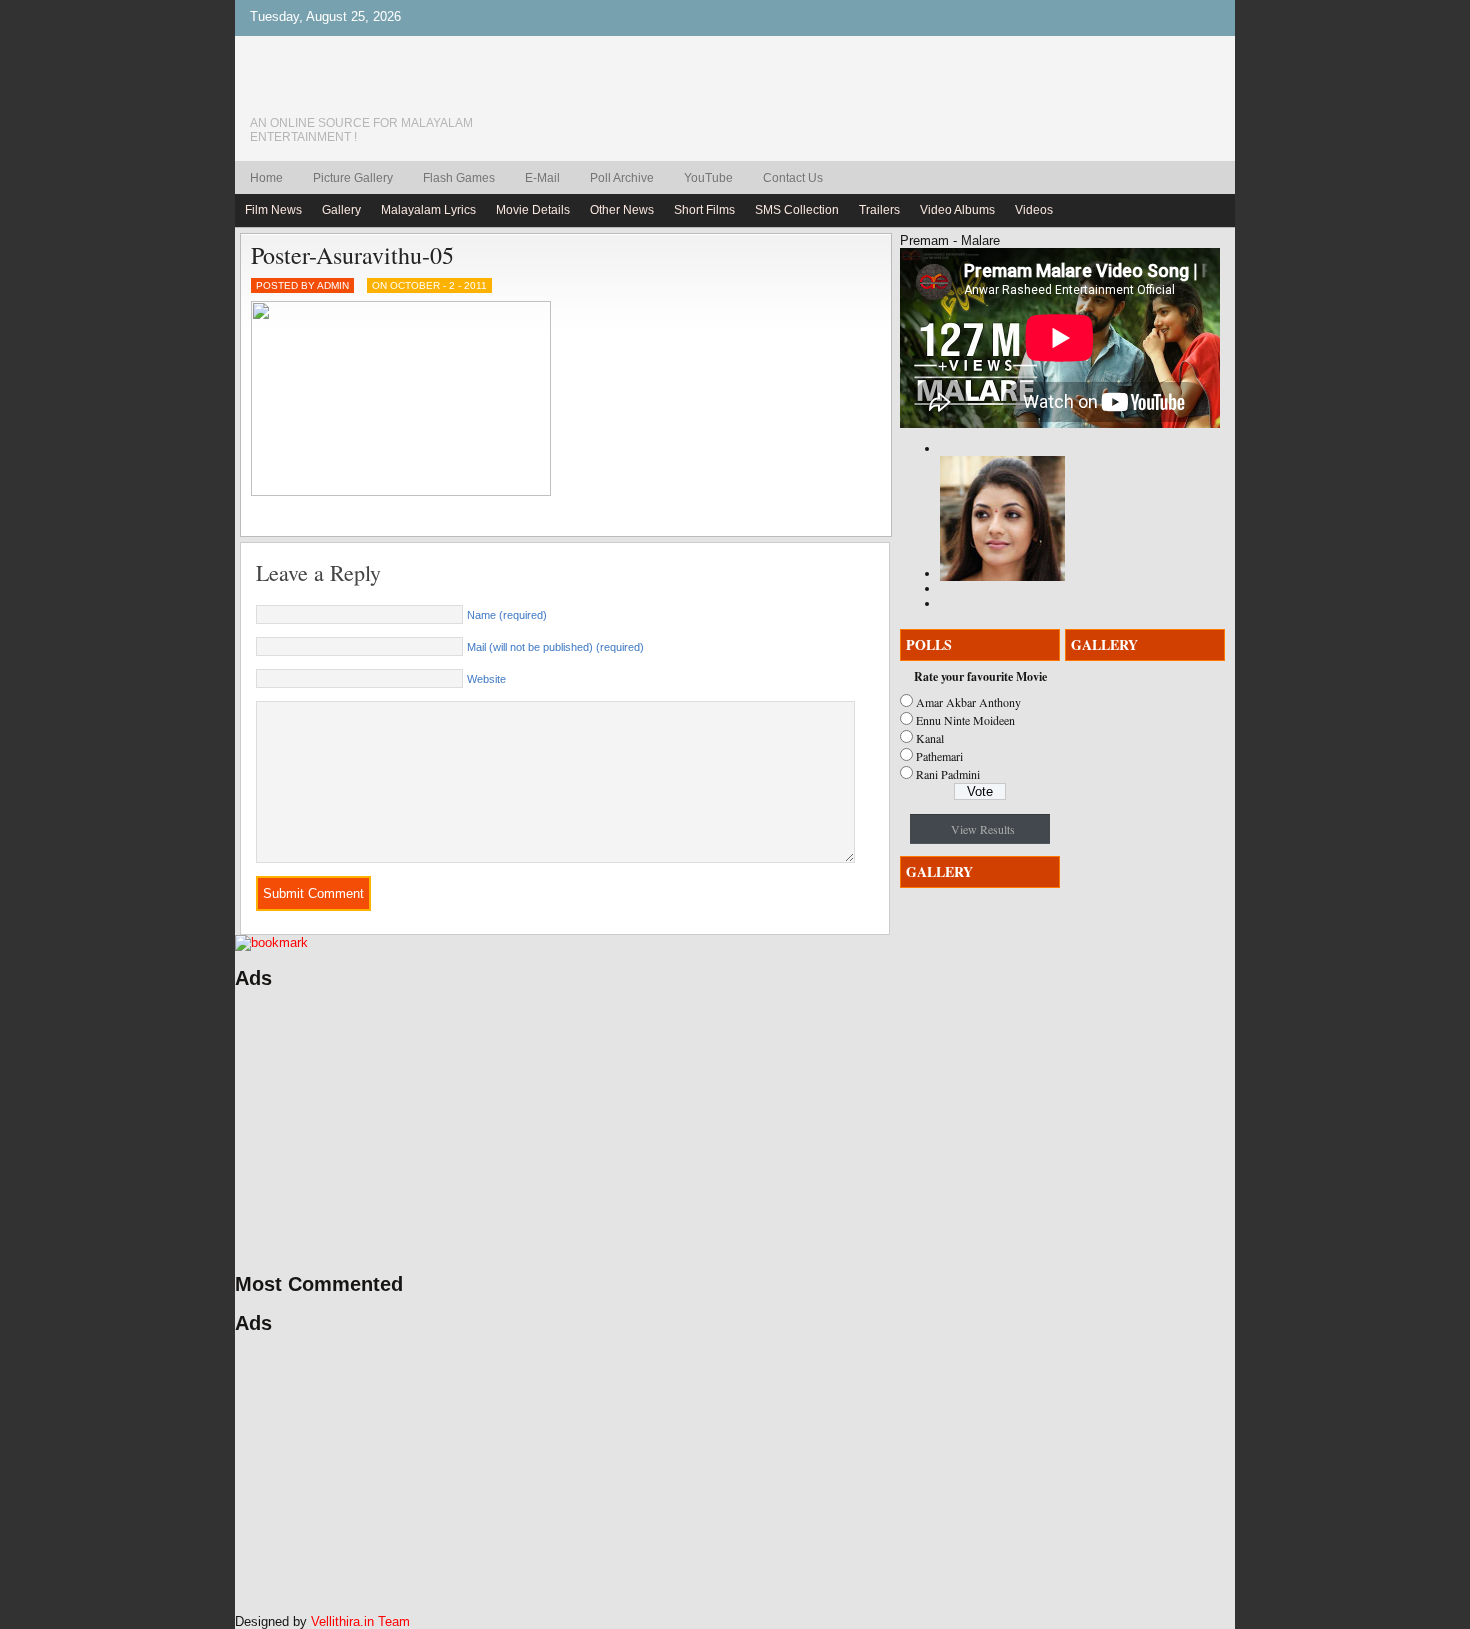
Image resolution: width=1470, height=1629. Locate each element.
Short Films (704, 210)
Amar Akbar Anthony (968, 702)
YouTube (708, 178)
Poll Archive (622, 178)
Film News (273, 210)
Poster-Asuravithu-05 (352, 255)
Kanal (930, 738)
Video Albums (957, 210)
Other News (622, 210)
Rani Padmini (948, 774)
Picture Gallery (353, 178)
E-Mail (542, 178)
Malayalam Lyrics (428, 210)
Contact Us (793, 178)
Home (266, 178)
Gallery (341, 210)
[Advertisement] (425, 1131)
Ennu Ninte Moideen (965, 720)
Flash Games (459, 178)
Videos (1034, 210)
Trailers (879, 210)
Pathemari (939, 756)
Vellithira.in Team (360, 1621)
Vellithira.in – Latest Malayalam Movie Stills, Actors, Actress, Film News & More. (390, 88)
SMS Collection (797, 210)
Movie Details (533, 210)
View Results (983, 829)
